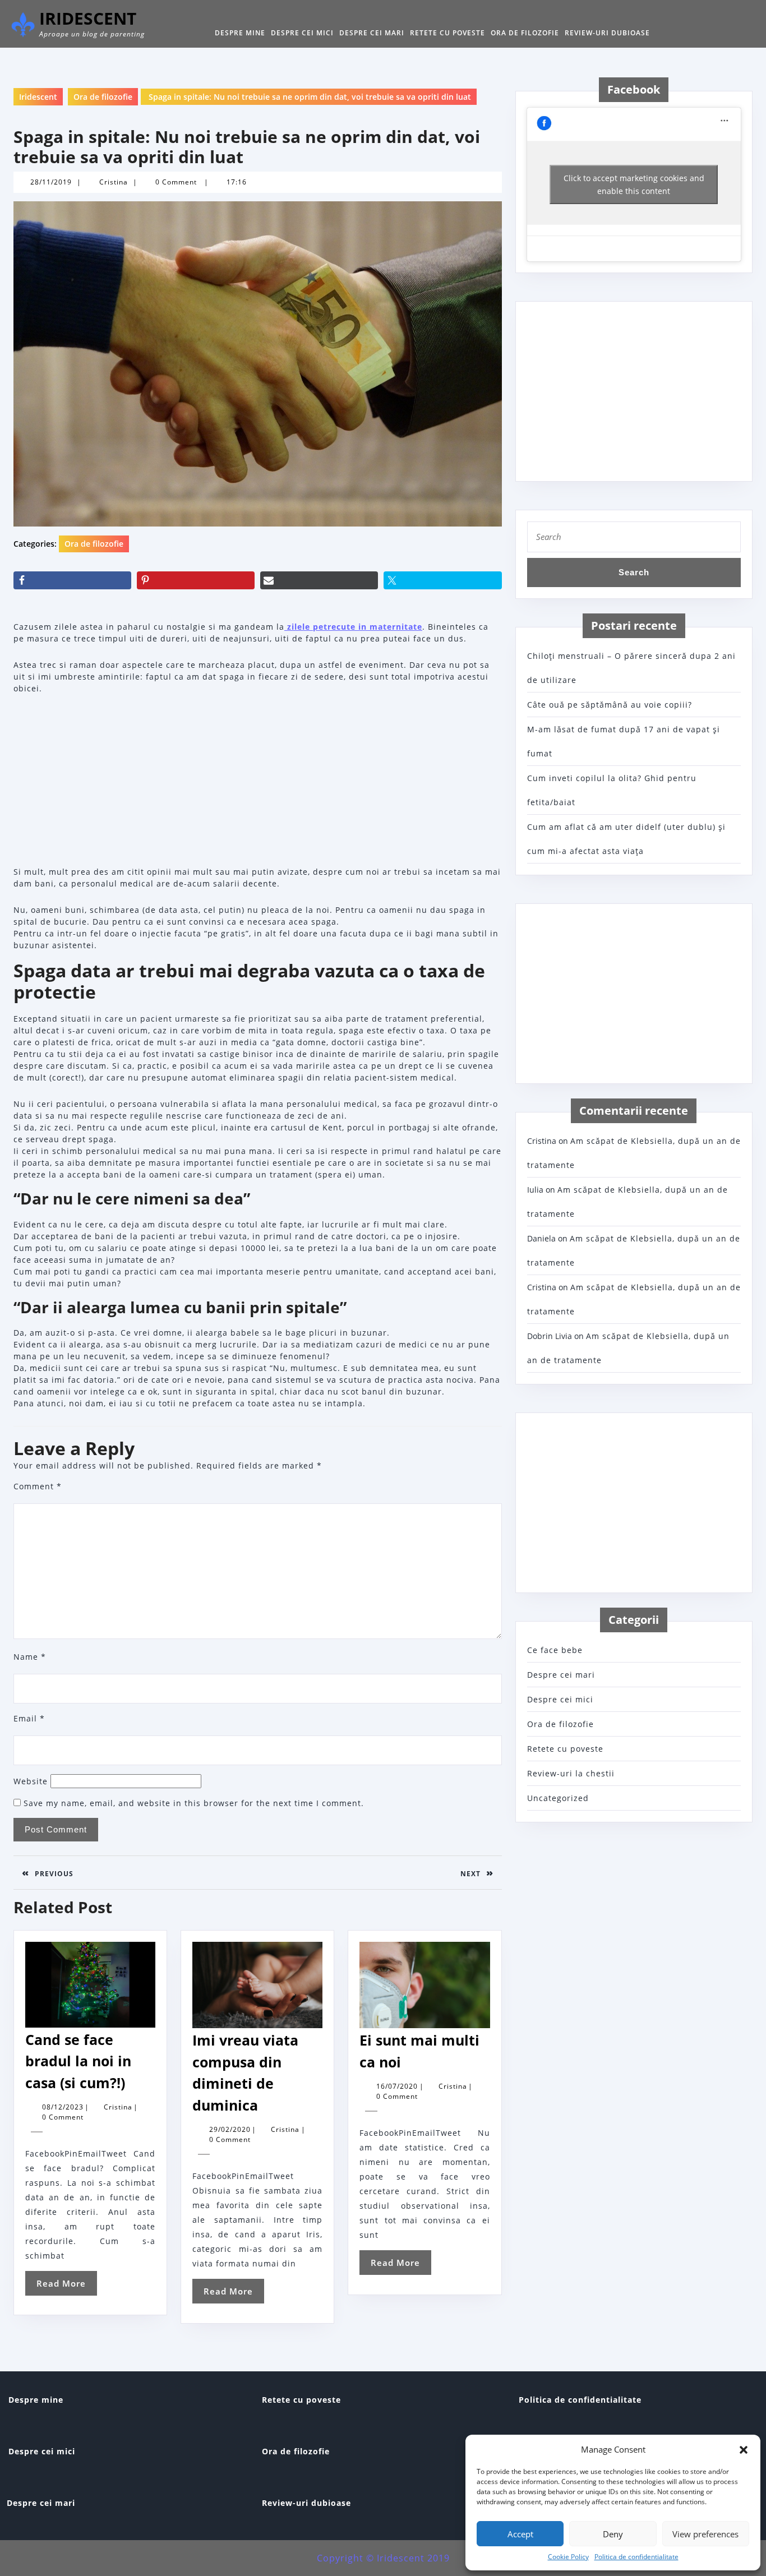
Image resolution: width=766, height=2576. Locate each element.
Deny (613, 2534)
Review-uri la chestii (571, 1773)
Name (30, 1657)
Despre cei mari (372, 33)
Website (31, 1781)
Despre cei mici (302, 33)
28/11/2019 (51, 182)
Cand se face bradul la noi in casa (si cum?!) (78, 2061)
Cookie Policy (568, 2557)
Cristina (114, 182)
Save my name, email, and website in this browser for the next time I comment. (194, 1803)
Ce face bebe (555, 1650)
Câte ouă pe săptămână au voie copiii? (610, 705)
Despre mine (240, 33)
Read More (67, 2286)
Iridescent (88, 18)
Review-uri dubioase (607, 33)
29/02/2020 (230, 2129)
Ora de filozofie (525, 33)
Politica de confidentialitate (636, 2557)
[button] (744, 2449)
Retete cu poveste (447, 33)
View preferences (705, 2534)
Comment (38, 1486)
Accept (520, 2534)
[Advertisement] (258, 782)
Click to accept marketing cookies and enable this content (634, 184)
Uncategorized (558, 1798)
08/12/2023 (63, 2107)
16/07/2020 (397, 2086)
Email (29, 1718)
